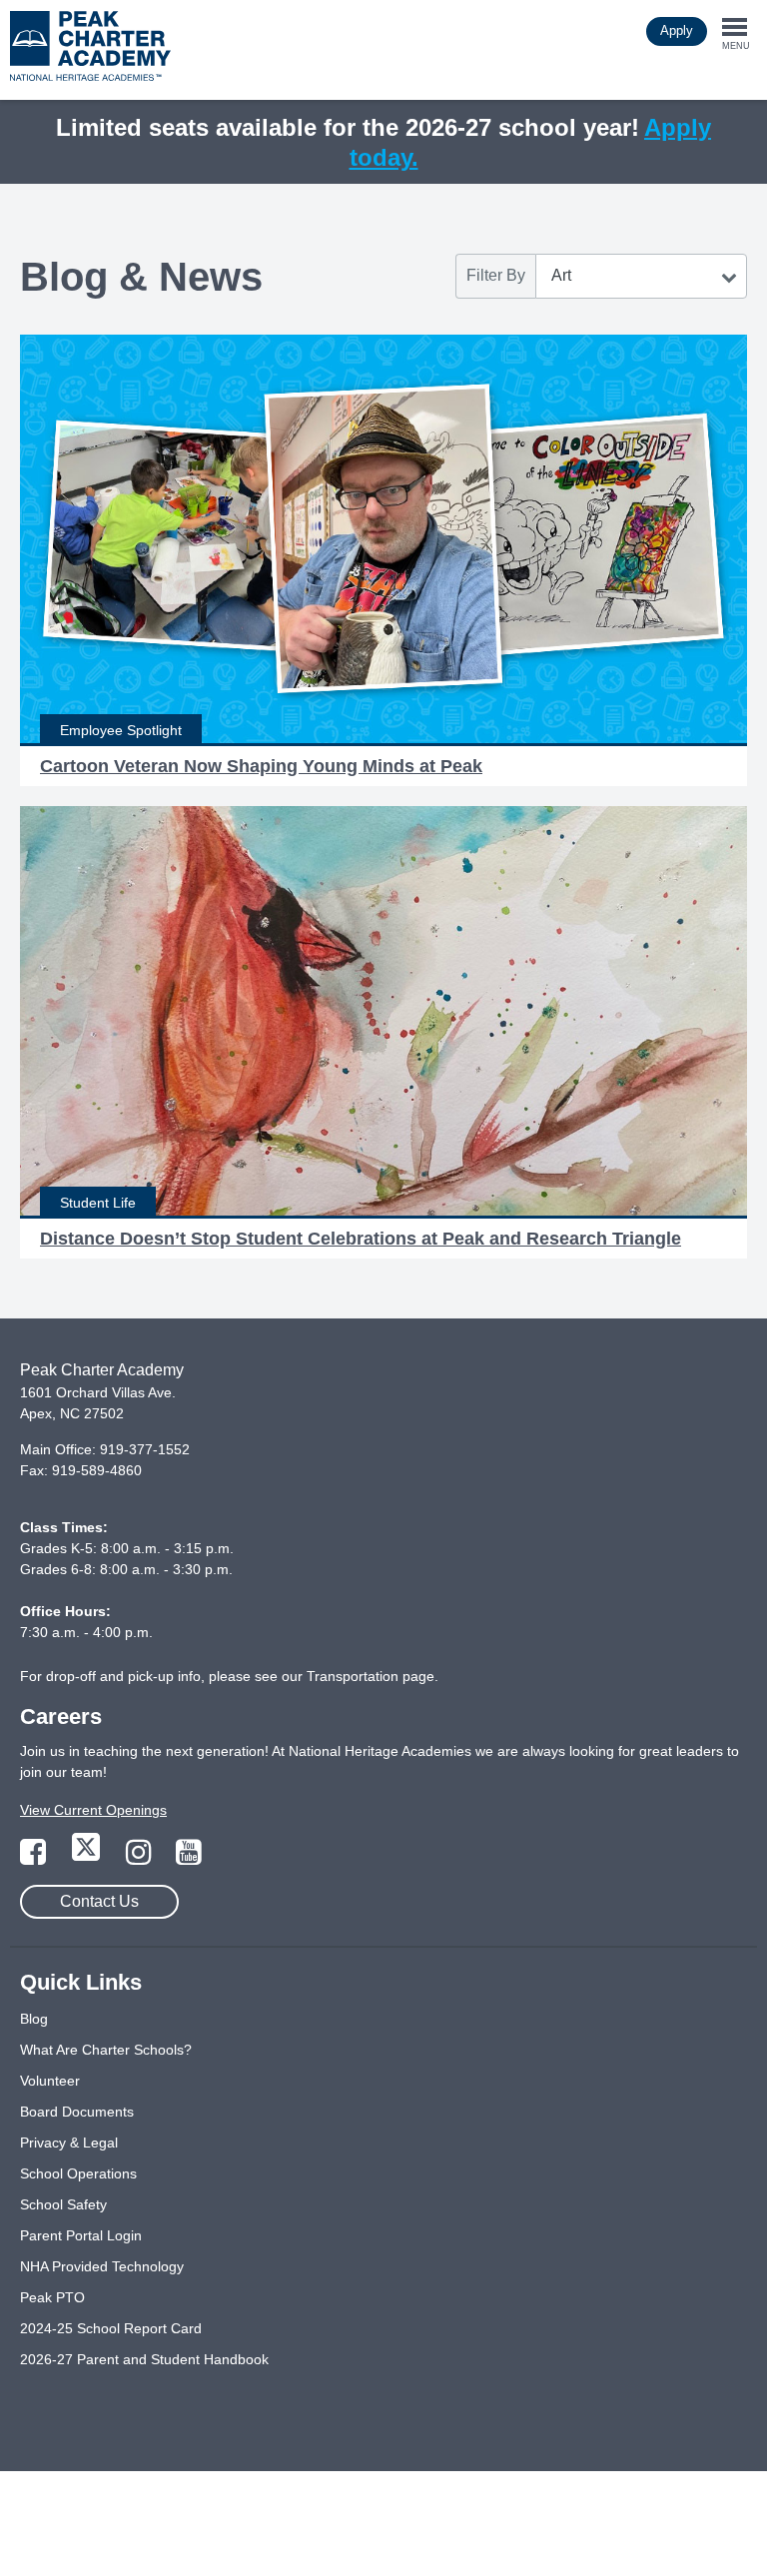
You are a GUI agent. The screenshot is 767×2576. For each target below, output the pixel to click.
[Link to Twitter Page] (88, 1858)
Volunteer (50, 2081)
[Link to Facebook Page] (35, 1858)
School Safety (63, 2204)
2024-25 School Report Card (111, 2328)
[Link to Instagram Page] (141, 1858)
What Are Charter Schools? (106, 2050)
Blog (34, 2019)
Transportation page (371, 1676)
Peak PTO (52, 2297)
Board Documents (77, 2112)
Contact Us (99, 1901)
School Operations (78, 2173)
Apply (677, 30)
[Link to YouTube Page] (189, 1858)
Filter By (496, 275)
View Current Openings (93, 1810)
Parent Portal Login (81, 2235)
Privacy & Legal (69, 2143)
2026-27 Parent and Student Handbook (144, 2359)
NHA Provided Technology (102, 2266)
